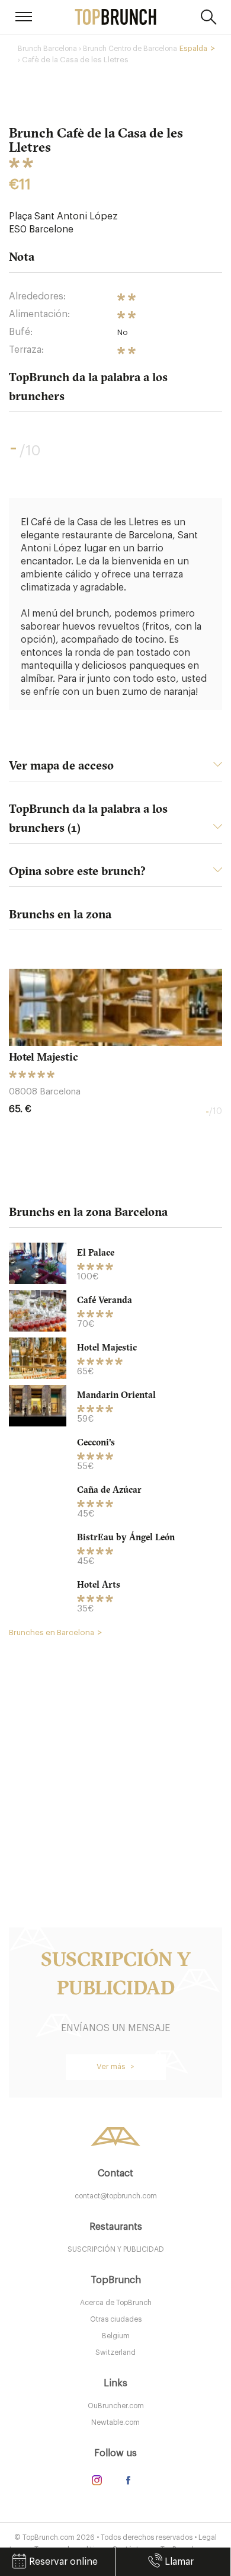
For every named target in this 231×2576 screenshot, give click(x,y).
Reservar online (63, 2562)
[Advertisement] (115, 1765)
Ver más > (115, 2066)
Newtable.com (115, 2422)
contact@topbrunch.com (116, 2196)
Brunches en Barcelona (52, 1632)
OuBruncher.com (116, 2406)
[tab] (115, 769)
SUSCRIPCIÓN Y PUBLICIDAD (116, 2249)
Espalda (193, 48)
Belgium (116, 2336)
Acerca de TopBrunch (116, 2303)
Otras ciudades (116, 2319)
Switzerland (115, 2352)
